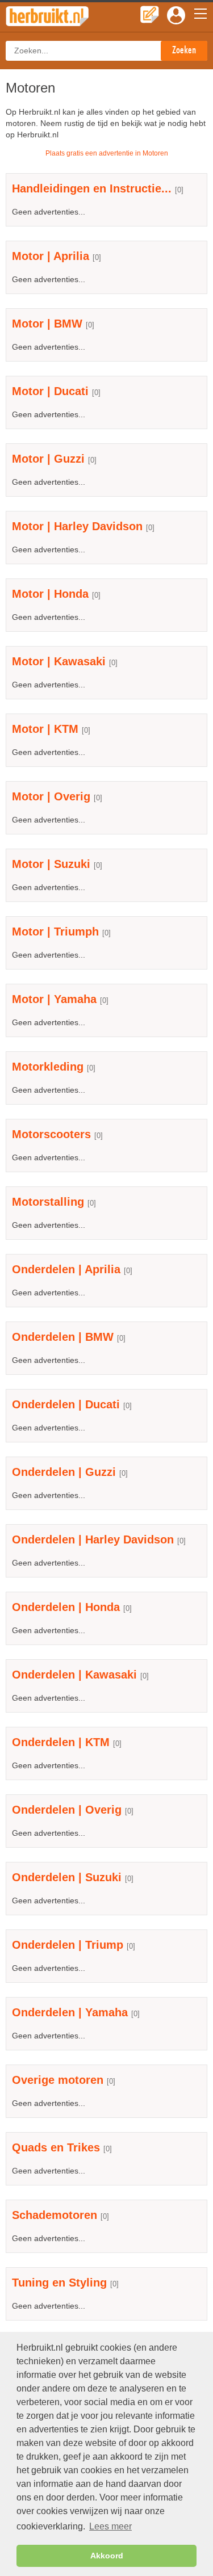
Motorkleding (48, 1067)
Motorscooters (51, 1134)
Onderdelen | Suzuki (67, 1877)
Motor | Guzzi (48, 459)
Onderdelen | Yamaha (70, 2012)
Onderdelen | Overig (67, 1810)
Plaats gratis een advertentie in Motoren (107, 153)
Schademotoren (55, 2215)
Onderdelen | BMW (63, 1337)
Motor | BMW (47, 324)
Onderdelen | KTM (61, 1742)
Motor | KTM (45, 729)
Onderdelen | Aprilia (66, 1269)
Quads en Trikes (56, 2147)
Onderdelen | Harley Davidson (93, 1539)
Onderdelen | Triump (68, 1945)
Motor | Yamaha (54, 999)
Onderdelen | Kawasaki (74, 1675)
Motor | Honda (50, 594)
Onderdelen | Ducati (66, 1404)
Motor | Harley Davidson (77, 526)
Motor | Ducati (50, 391)
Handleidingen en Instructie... (92, 188)
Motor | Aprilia (51, 256)
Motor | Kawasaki (59, 661)
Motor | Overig (51, 796)
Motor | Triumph (55, 932)
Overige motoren (58, 2080)
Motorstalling (48, 1202)
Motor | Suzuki (51, 864)
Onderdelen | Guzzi (64, 1472)
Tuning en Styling (59, 2283)
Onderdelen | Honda (66, 1607)
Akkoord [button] (107, 2556)
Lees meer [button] (110, 2526)
